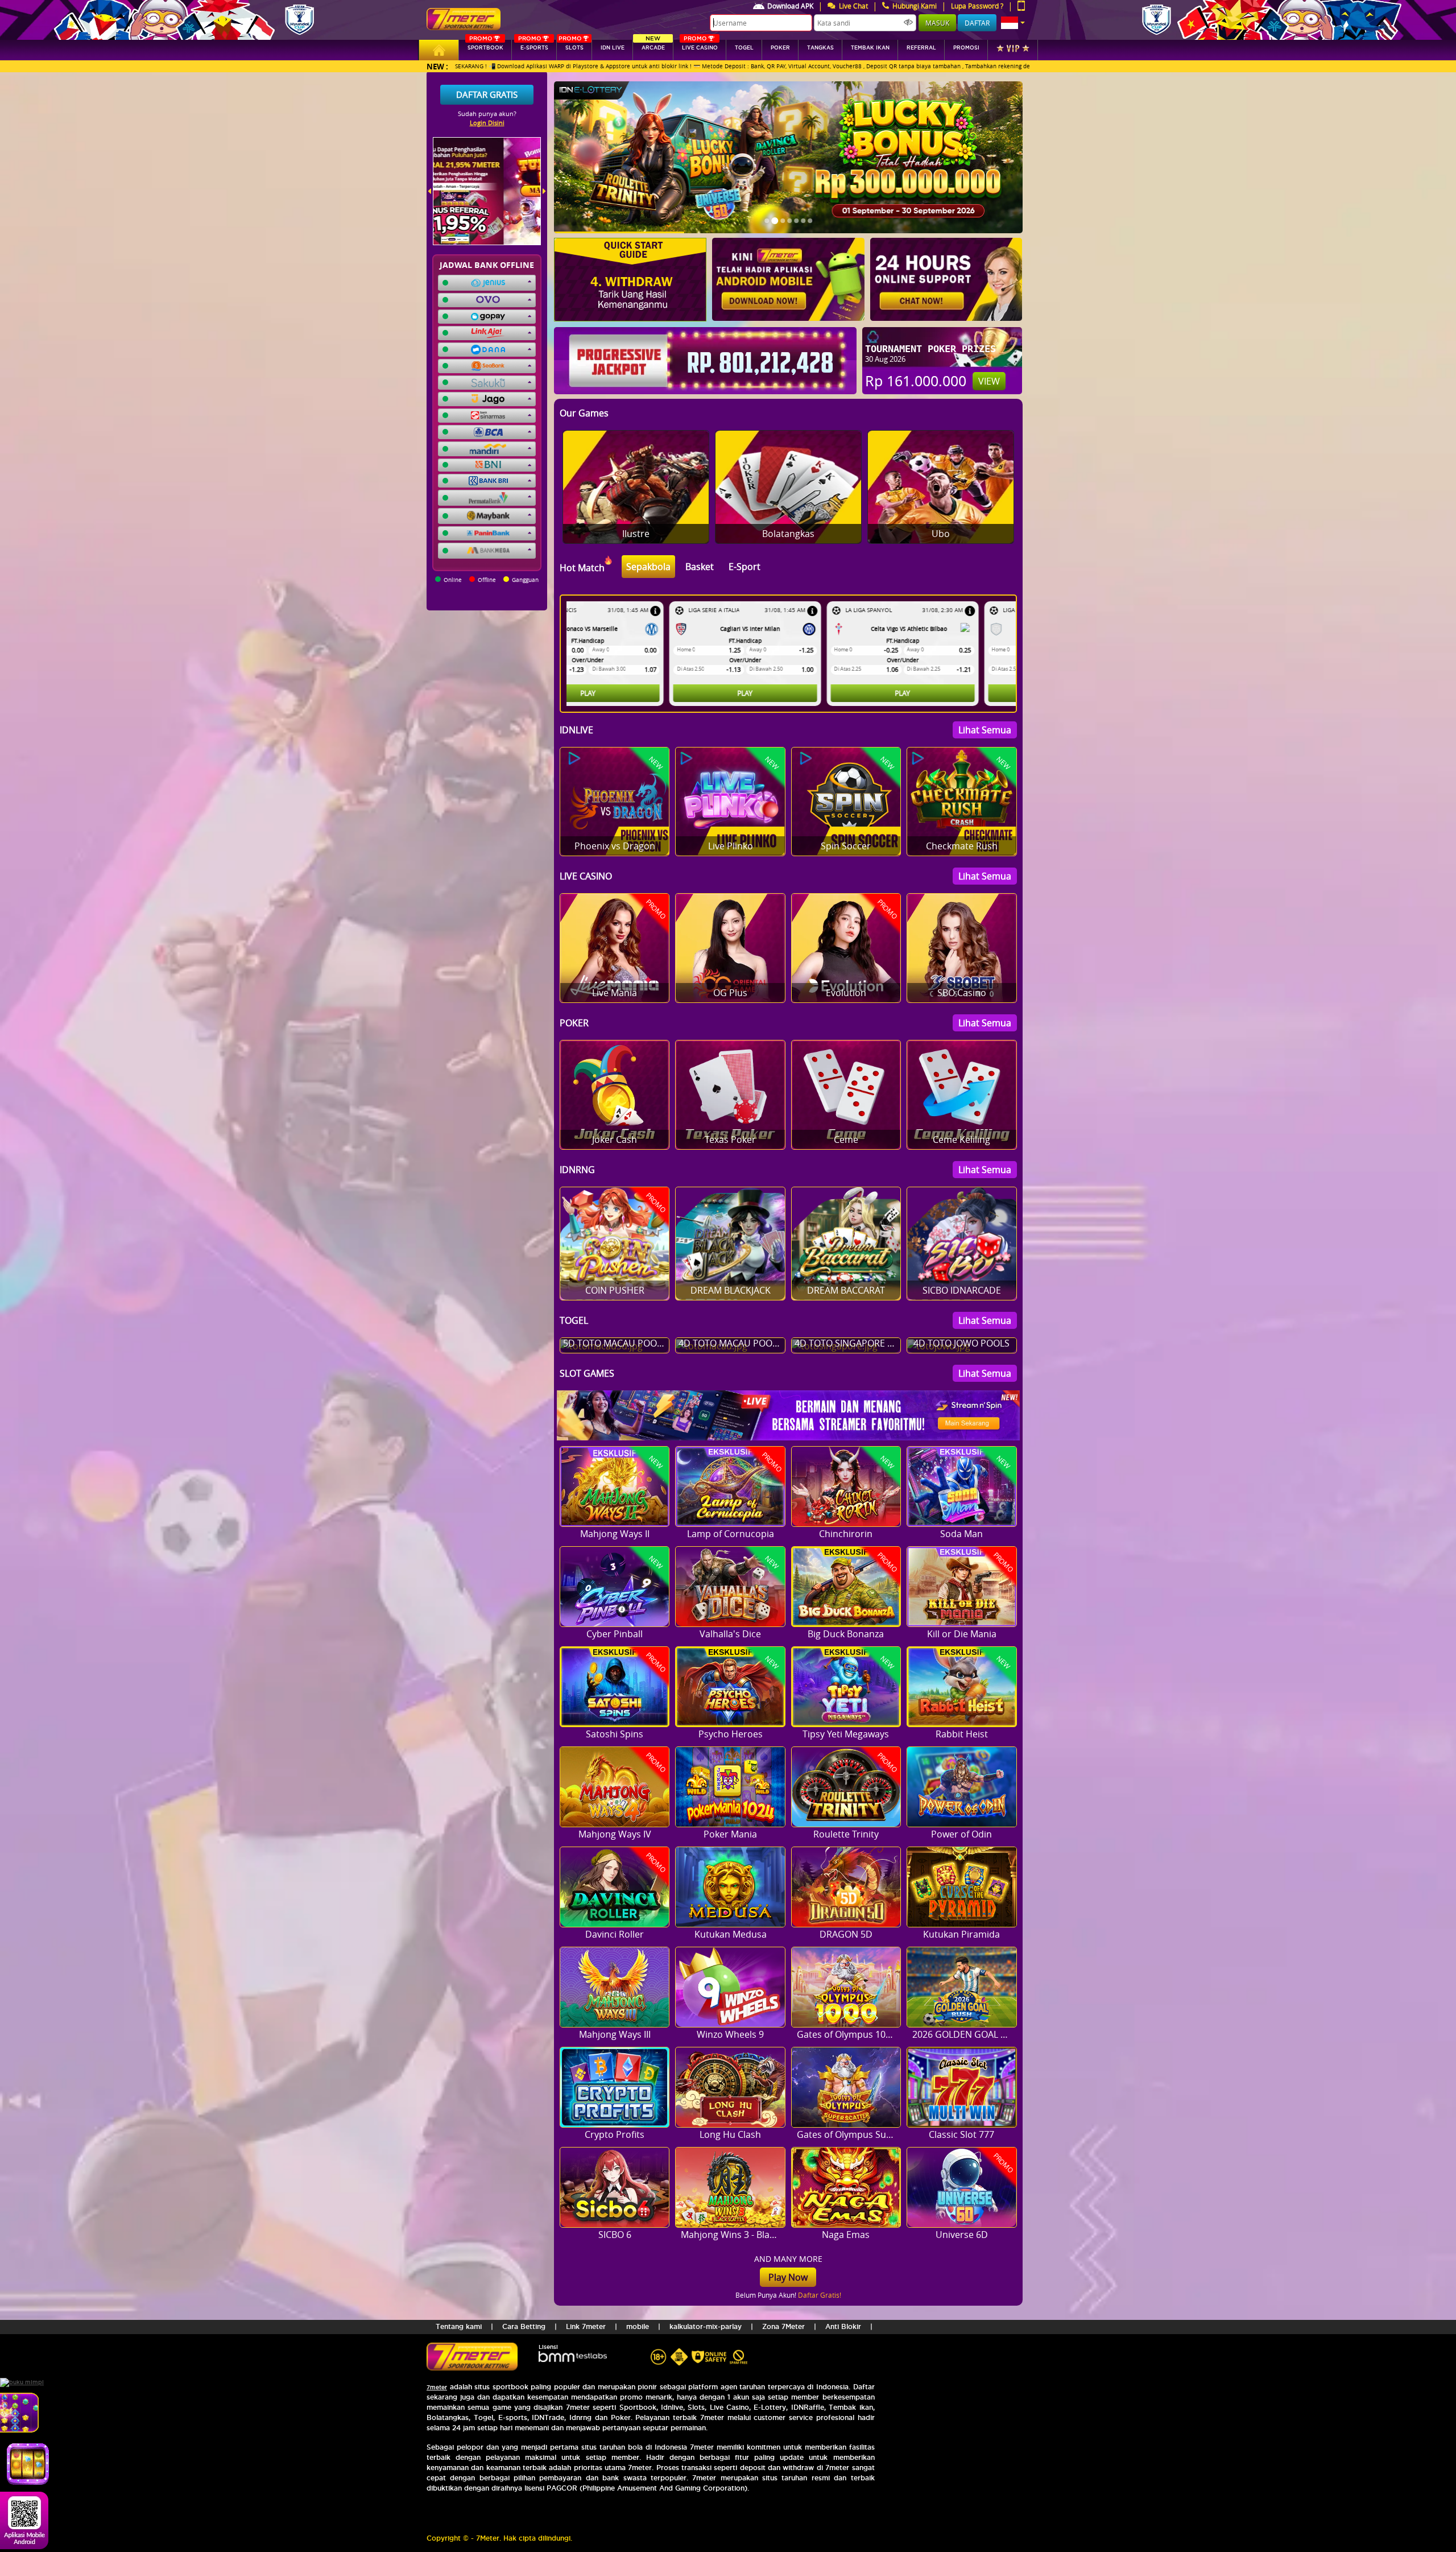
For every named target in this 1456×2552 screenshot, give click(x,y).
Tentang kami (459, 2326)
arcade (653, 45)
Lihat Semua (985, 730)
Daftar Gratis (487, 94)
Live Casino (700, 45)
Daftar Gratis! (820, 2295)
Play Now (788, 2277)
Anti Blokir (843, 2326)
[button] (1013, 23)
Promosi (966, 48)
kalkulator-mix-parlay (706, 2326)
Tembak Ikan (870, 48)
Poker (780, 48)
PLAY (642, 693)
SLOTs (571, 45)
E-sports (533, 45)
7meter (437, 2387)
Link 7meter (586, 2326)
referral (921, 48)
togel (744, 48)
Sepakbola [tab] (648, 567)
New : (437, 66)
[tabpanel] (791, 654)
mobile (638, 2326)
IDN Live (613, 48)
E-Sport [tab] (744, 567)
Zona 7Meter (783, 2326)
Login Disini (487, 123)
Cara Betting (524, 2326)
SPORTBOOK (485, 45)
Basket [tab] (700, 567)
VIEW (989, 381)
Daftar (977, 23)
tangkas (820, 48)
